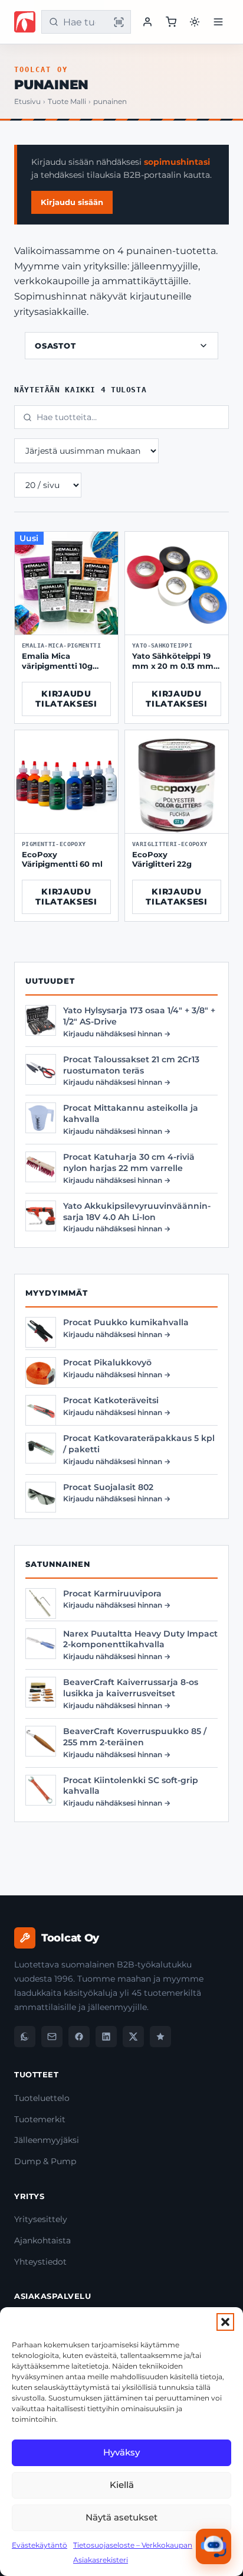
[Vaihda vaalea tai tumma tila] (195, 22)
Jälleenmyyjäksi (47, 2140)
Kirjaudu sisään (72, 202)
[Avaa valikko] (218, 22)
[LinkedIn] (106, 2037)
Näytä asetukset (121, 2517)
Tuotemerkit (40, 2119)
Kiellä (122, 2485)
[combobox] (84, 22)
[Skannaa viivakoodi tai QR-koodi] (119, 22)
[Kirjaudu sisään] (147, 22)
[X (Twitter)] (133, 2037)
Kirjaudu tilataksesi (66, 699)
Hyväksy (121, 2452)
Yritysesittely (41, 2219)
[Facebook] (79, 2037)
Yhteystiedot (40, 2262)
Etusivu (27, 102)
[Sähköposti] (52, 2037)
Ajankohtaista (42, 2240)
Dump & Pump (45, 2161)
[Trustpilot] (160, 2037)
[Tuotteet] (171, 22)
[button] (225, 2322)
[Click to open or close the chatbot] (214, 2546)
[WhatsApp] (25, 2037)
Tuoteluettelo (42, 2098)
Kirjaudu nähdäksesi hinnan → (117, 1034)
